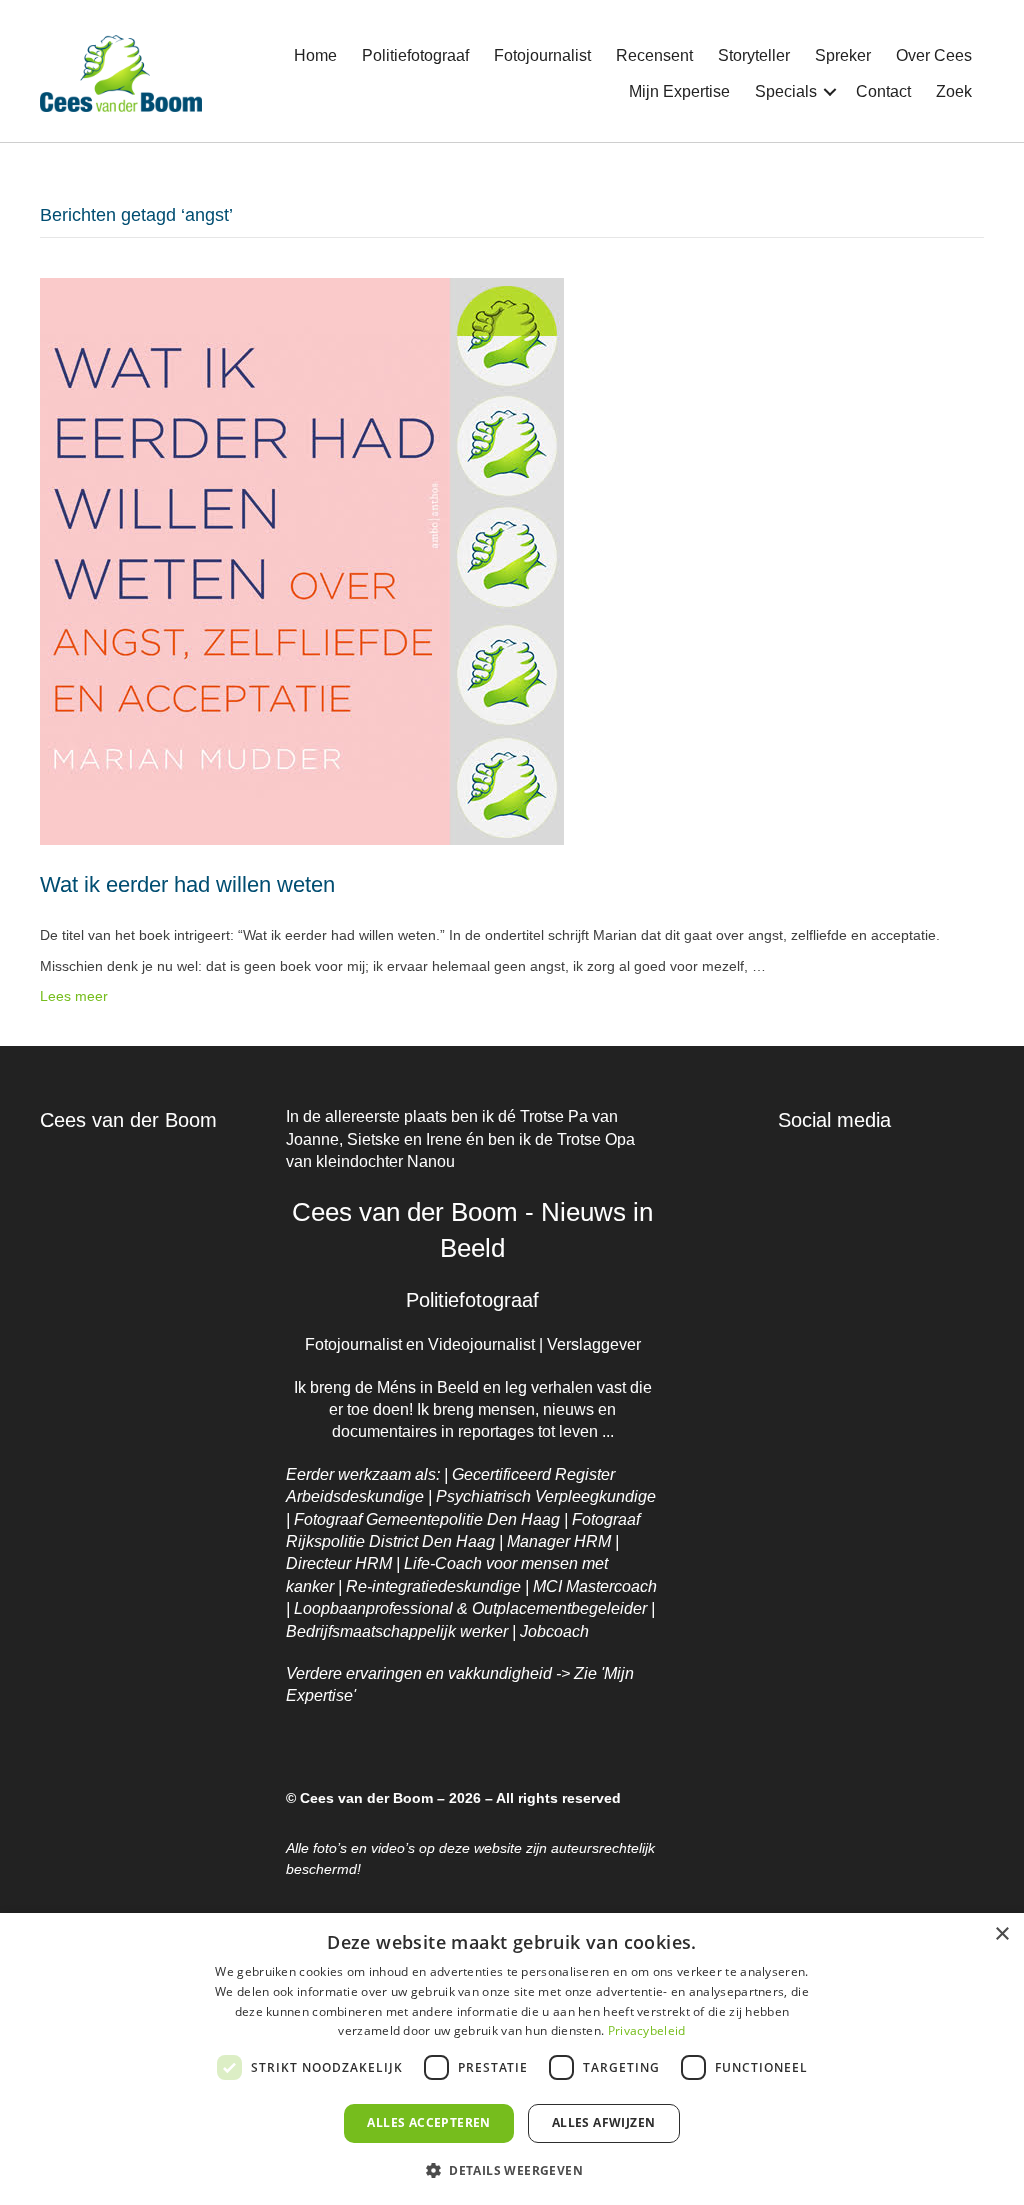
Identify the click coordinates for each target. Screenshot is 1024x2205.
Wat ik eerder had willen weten (187, 884)
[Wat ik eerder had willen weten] (302, 560)
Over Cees (934, 55)
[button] (830, 92)
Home (315, 55)
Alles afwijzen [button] (604, 2122)
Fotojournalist (542, 55)
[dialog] (512, 2059)
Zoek (954, 91)
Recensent (654, 55)
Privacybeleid (647, 2030)
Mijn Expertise (679, 91)
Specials (786, 91)
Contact (883, 91)
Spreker (843, 55)
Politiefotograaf (415, 55)
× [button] (1001, 1934)
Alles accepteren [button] (428, 2122)
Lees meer (74, 996)
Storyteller (754, 55)
